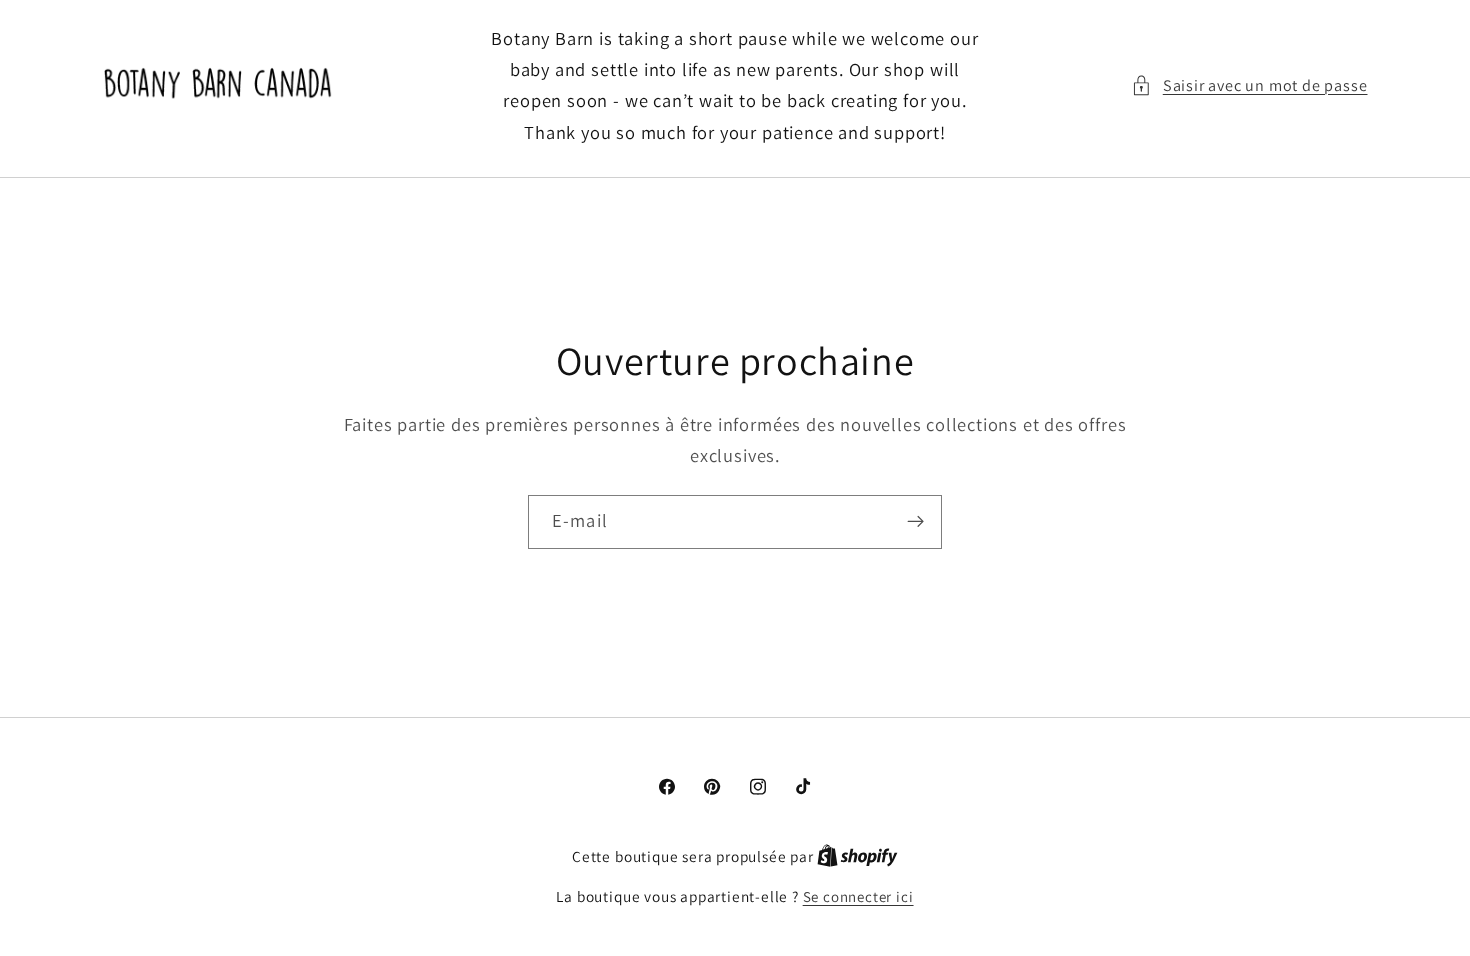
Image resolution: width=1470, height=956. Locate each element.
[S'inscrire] (915, 522)
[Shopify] (857, 856)
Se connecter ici (858, 896)
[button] (1249, 85)
